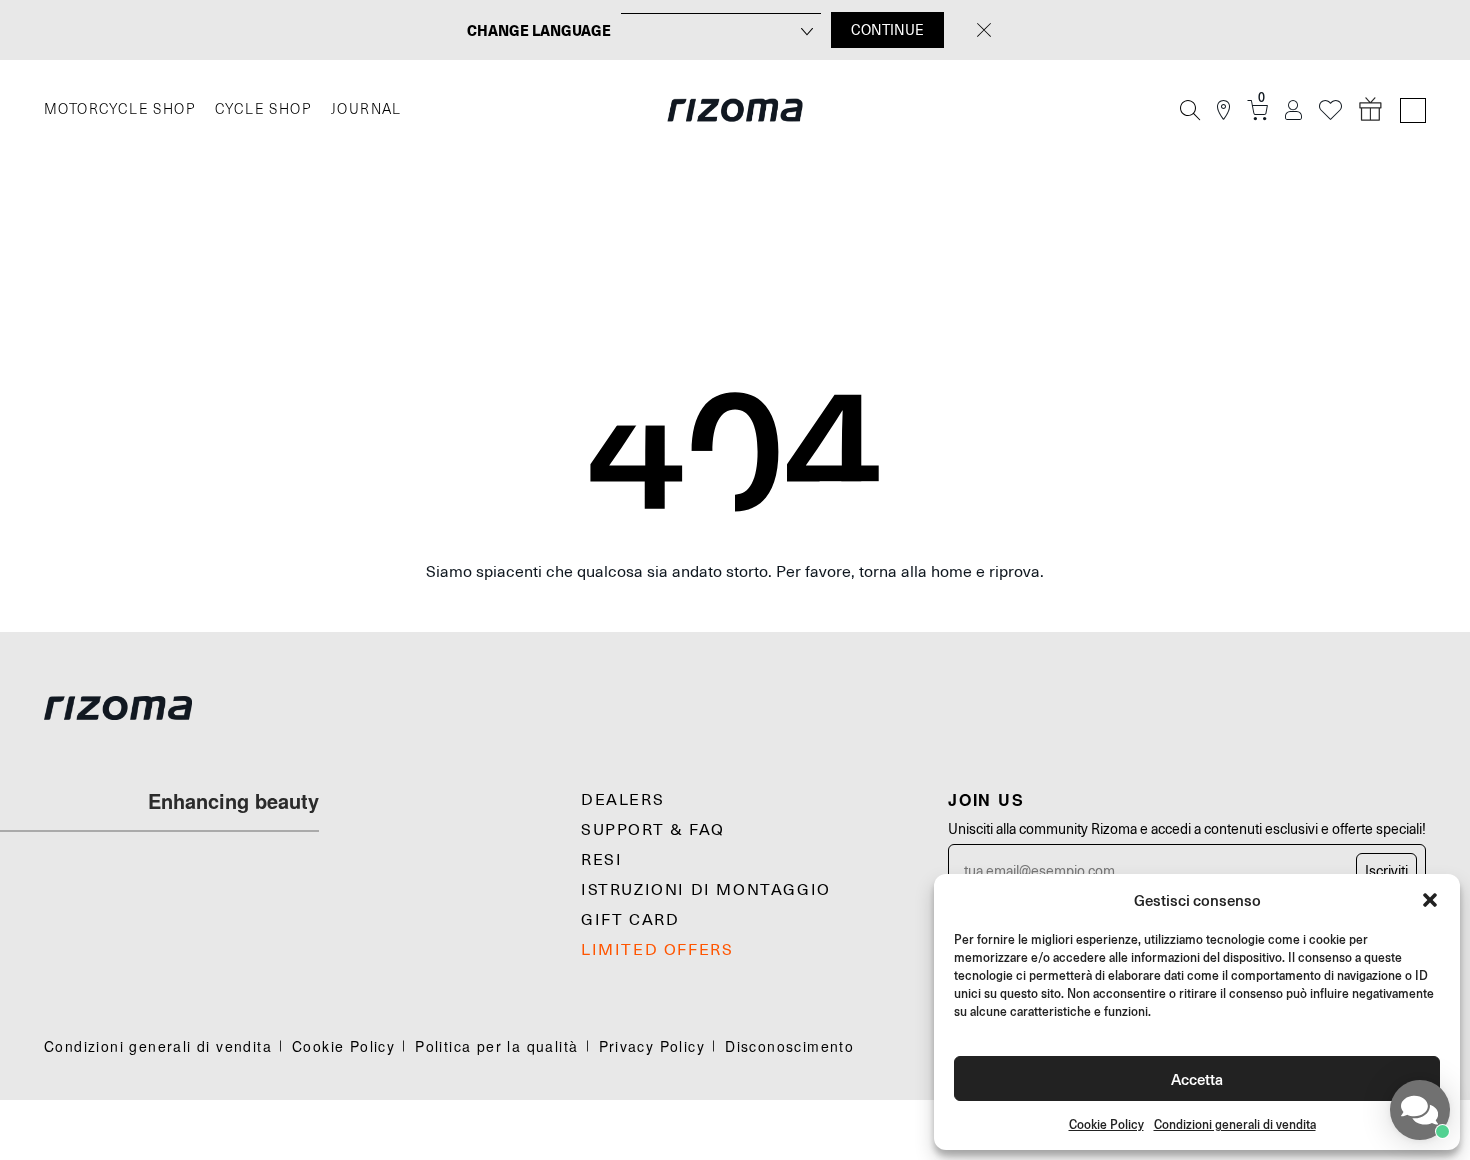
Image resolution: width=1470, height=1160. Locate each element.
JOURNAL (366, 109)
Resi (601, 860)
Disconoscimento (789, 1046)
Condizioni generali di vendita (1235, 1124)
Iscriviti (1386, 871)
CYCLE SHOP (263, 109)
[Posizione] (1223, 110)
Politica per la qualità (496, 1046)
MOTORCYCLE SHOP (119, 109)
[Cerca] (1190, 110)
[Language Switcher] (1413, 110)
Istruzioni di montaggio (706, 890)
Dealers (622, 800)
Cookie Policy (1106, 1124)
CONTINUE (887, 30)
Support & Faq (653, 830)
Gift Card (630, 920)
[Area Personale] (1293, 110)
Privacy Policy (652, 1046)
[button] (1430, 900)
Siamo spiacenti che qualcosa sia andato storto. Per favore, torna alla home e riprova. (735, 572)
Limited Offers (657, 950)
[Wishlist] (1330, 110)
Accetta (1197, 1078)
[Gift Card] (1371, 110)
